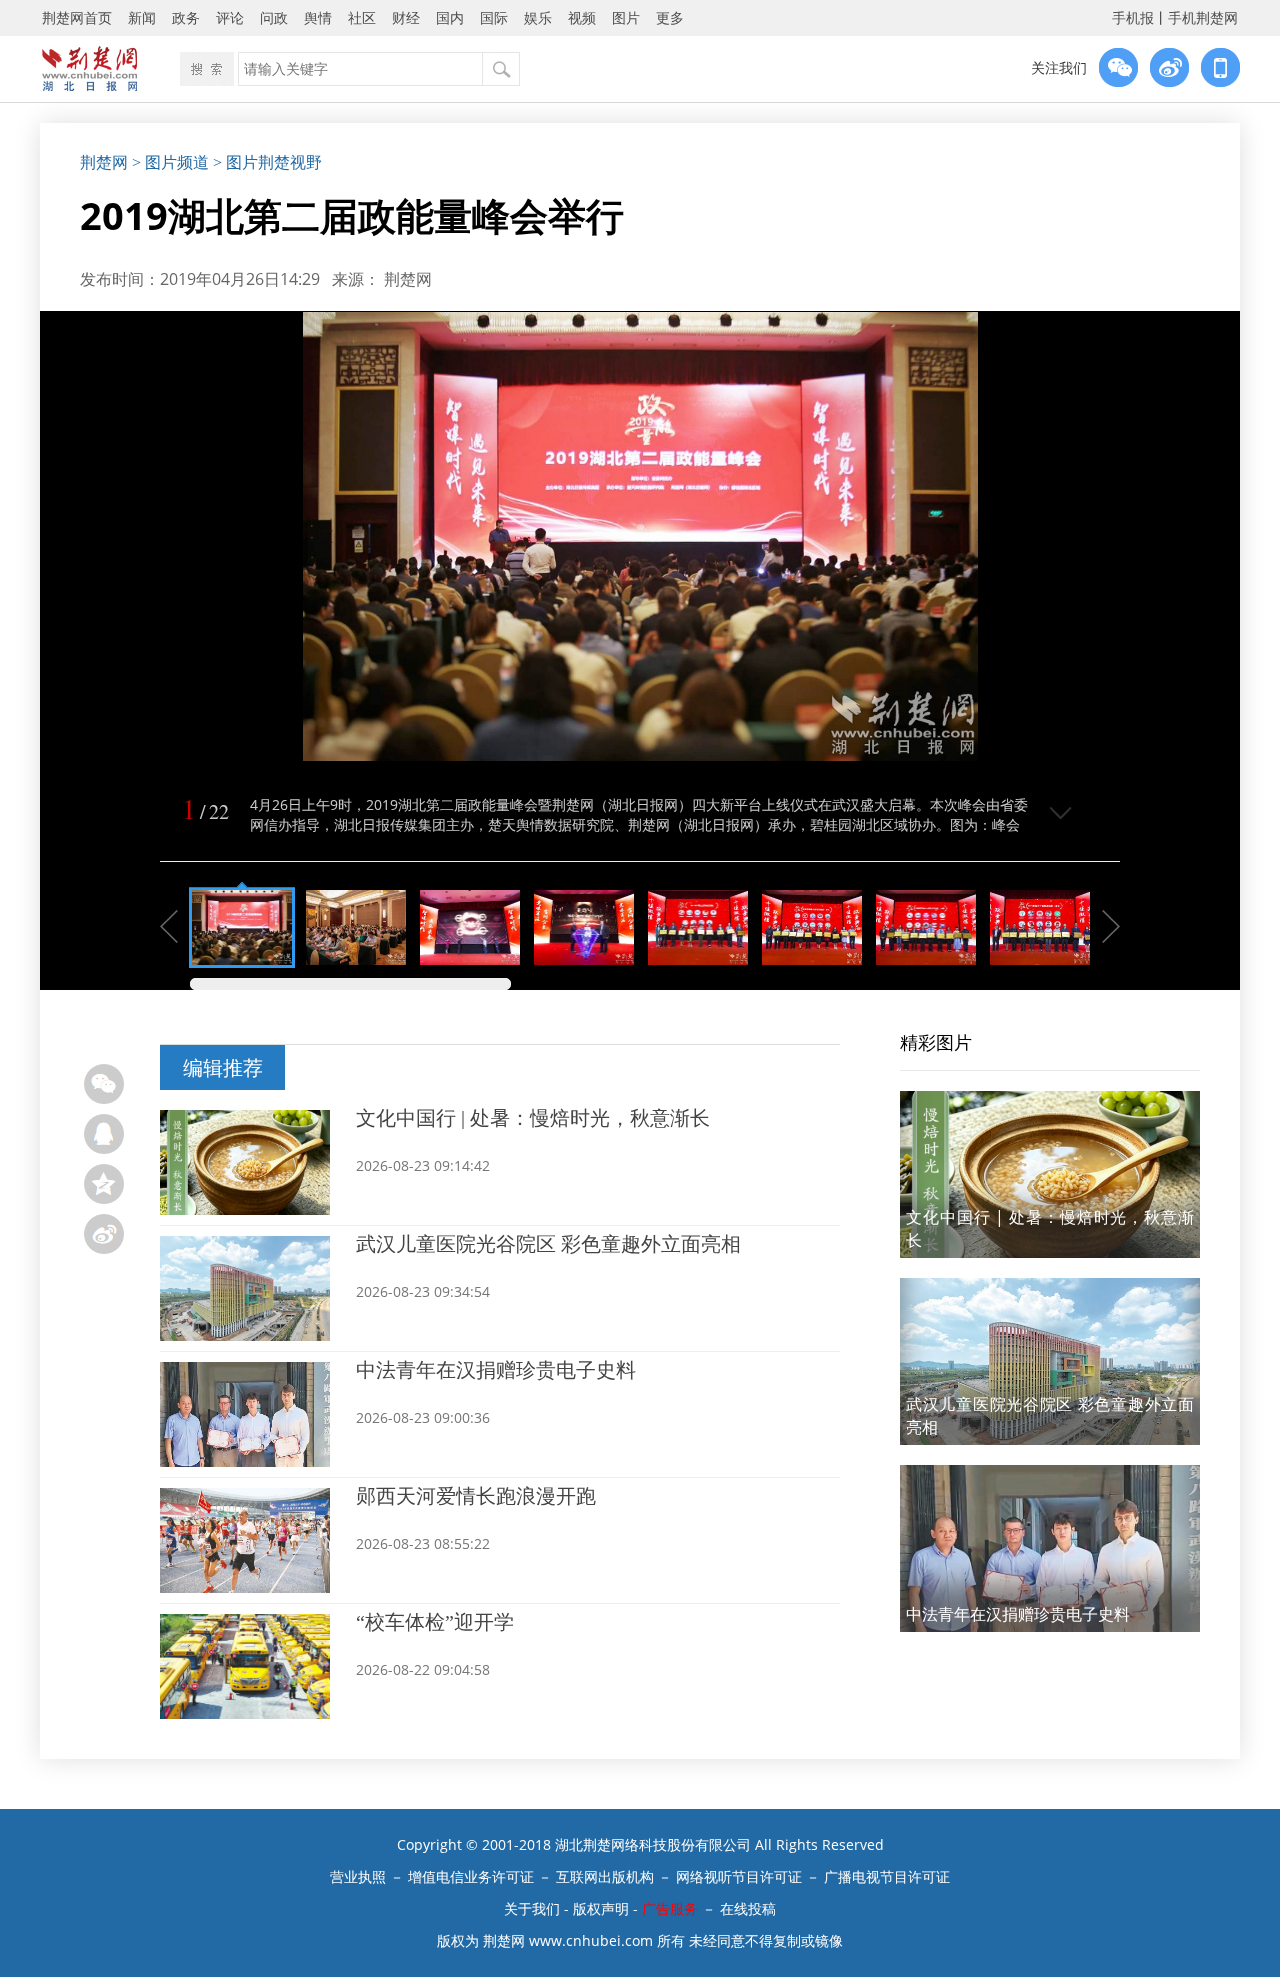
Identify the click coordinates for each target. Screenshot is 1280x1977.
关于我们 (532, 1908)
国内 (450, 17)
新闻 (142, 17)
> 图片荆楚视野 (267, 162)
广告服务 (670, 1908)
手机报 (1133, 17)
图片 (626, 17)
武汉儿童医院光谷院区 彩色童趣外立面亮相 (548, 1244)
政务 (186, 17)
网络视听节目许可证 (739, 1876)
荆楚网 (104, 162)
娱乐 (538, 17)
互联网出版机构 (605, 1876)
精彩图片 (936, 1042)
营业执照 (358, 1876)
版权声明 (601, 1908)
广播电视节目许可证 (887, 1876)
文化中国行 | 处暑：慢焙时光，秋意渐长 (533, 1118)
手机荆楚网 (1203, 17)
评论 (230, 17)
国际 (494, 17)
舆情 (318, 17)
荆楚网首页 (77, 17)
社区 (362, 17)
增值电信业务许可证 (471, 1876)
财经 (406, 17)
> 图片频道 (170, 162)
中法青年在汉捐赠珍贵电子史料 (496, 1370)
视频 (582, 17)
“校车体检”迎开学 (435, 1622)
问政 (274, 17)
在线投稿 (748, 1908)
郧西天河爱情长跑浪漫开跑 (476, 1496)
